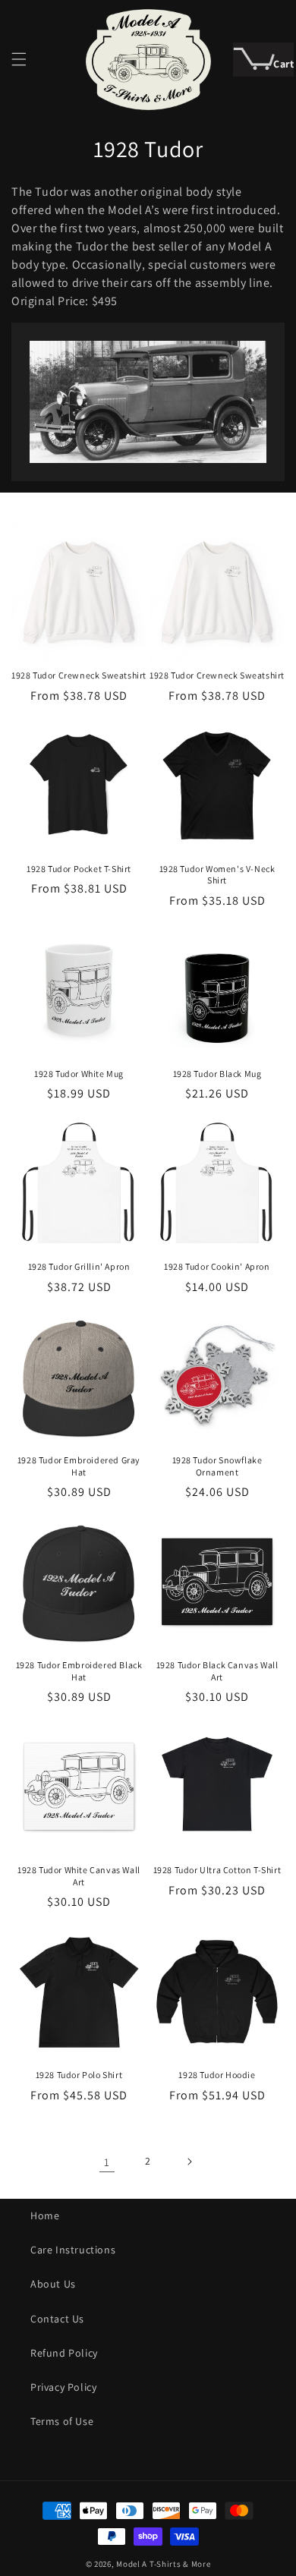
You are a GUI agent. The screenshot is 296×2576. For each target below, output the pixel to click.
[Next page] (189, 2162)
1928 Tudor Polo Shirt (79, 2075)
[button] (19, 59)
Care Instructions (73, 2250)
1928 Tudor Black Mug (217, 1074)
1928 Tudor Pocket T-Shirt (79, 869)
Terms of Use (62, 2421)
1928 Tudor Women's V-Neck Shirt (217, 875)
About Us (53, 2284)
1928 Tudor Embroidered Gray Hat (79, 1466)
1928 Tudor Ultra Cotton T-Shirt (217, 1870)
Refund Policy (64, 2353)
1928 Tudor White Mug (79, 1074)
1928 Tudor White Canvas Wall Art (79, 1876)
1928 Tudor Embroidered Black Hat (79, 1671)
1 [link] (107, 2162)
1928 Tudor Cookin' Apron (217, 1266)
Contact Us (57, 2319)
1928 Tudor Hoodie (217, 2075)
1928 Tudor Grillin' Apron (79, 1266)
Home (45, 2215)
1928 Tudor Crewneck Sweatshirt (79, 675)
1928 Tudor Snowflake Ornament (217, 1466)
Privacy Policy (63, 2387)
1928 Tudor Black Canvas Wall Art (217, 1671)
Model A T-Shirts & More (163, 2564)
